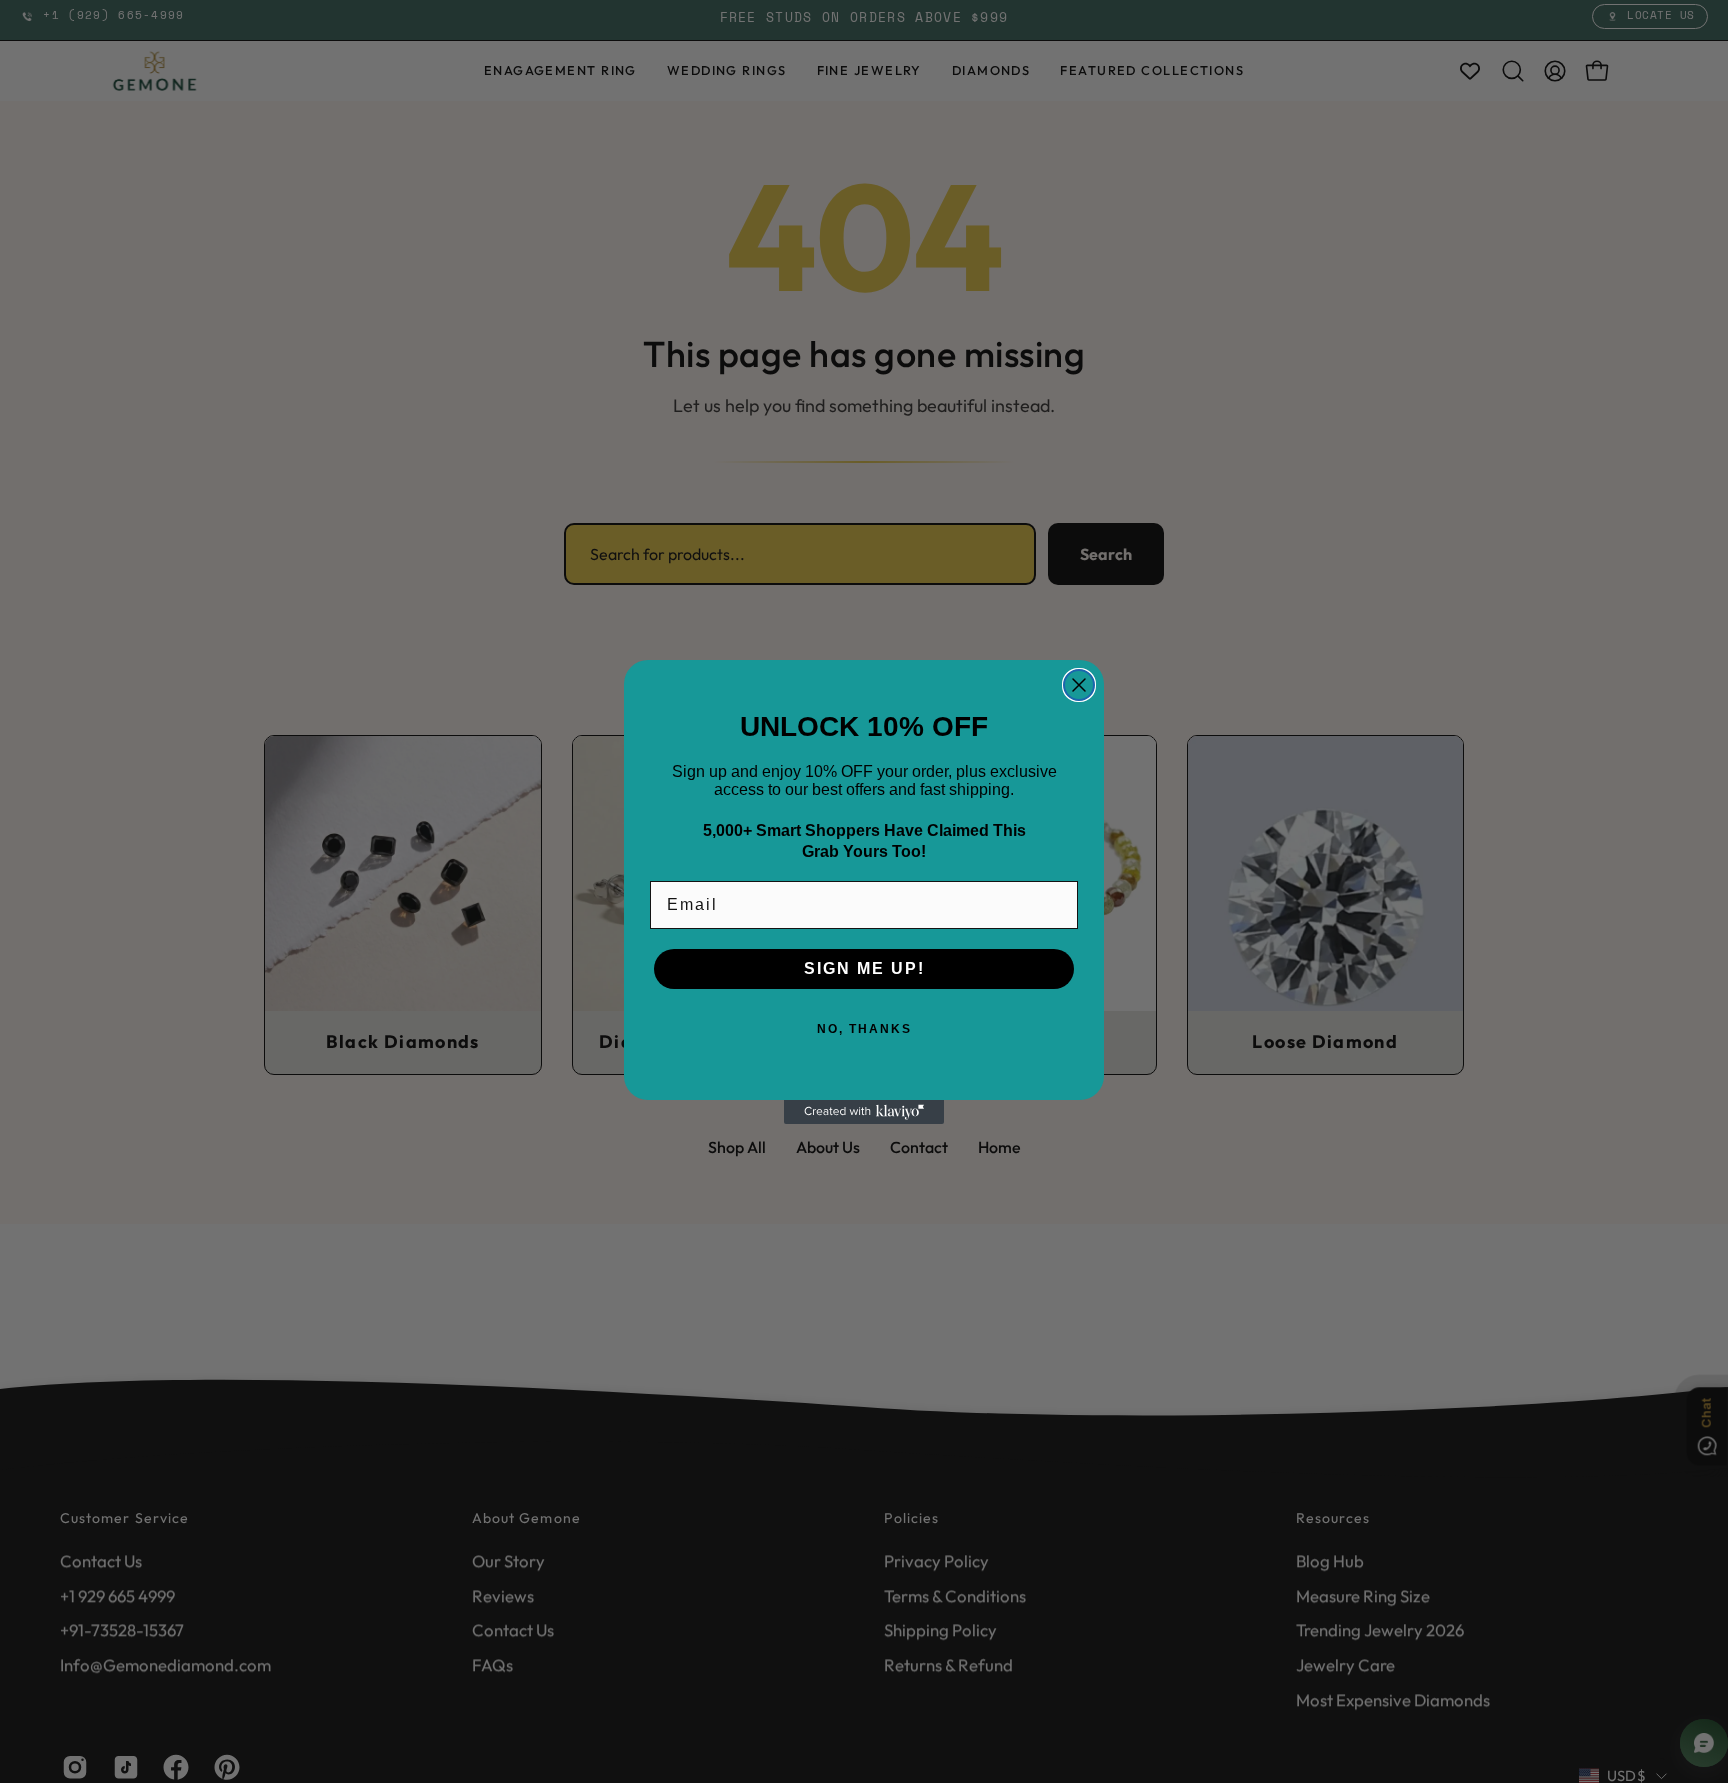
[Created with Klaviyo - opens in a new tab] (864, 1112)
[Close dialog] (1079, 685)
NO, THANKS (864, 1029)
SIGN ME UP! (864, 968)
